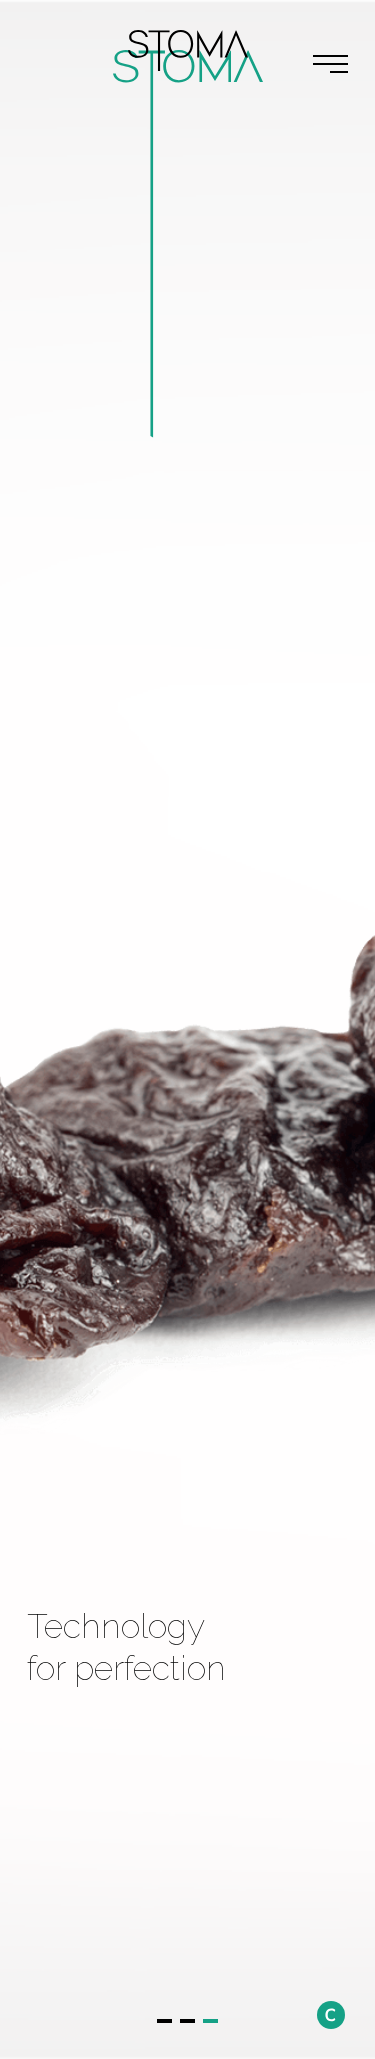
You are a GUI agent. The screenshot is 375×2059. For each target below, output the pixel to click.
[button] (164, 2021)
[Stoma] (188, 50)
